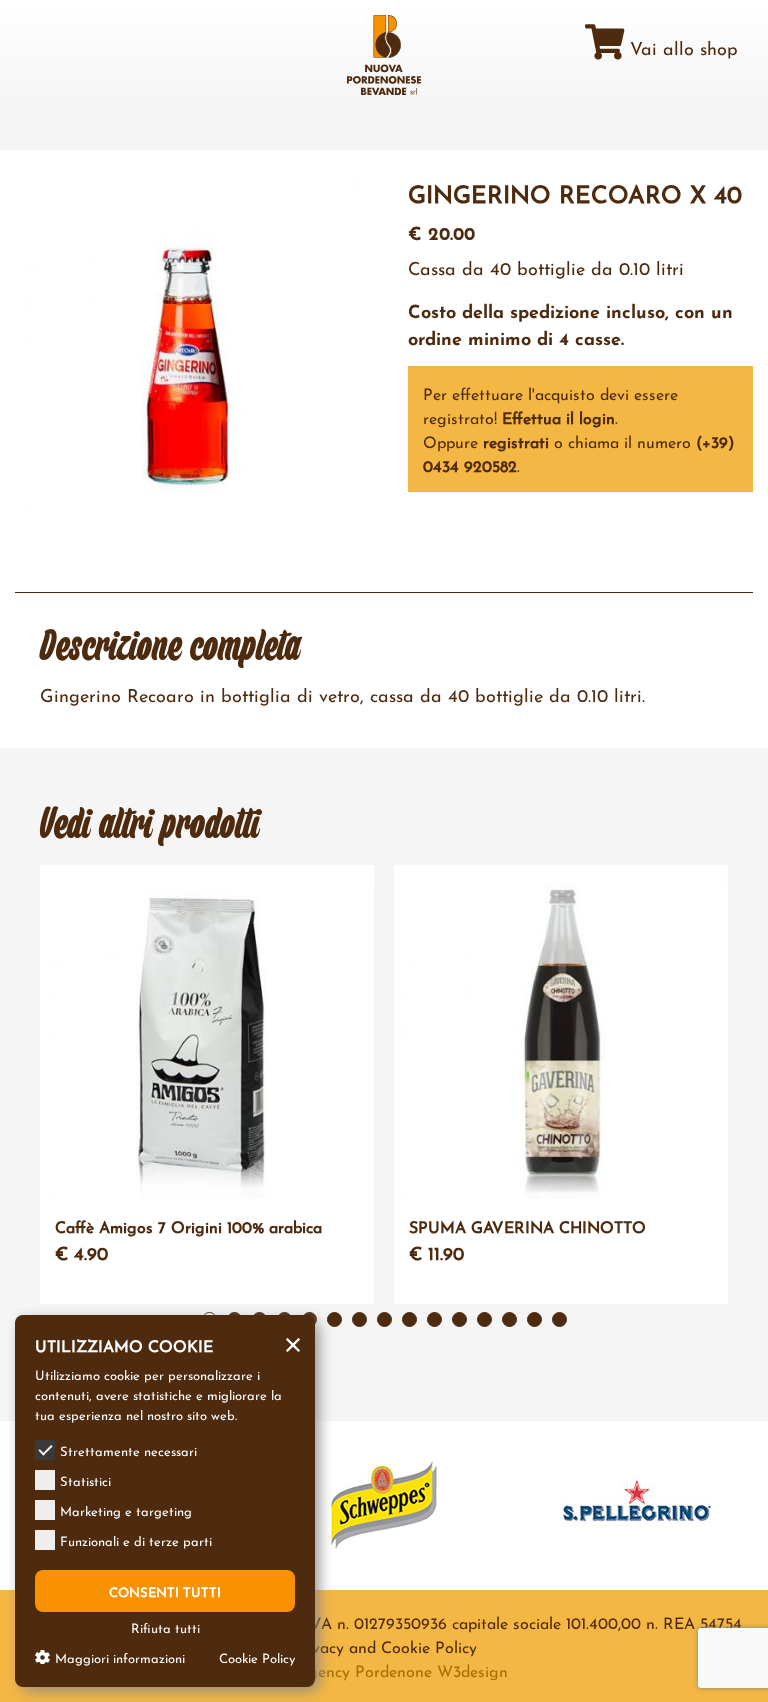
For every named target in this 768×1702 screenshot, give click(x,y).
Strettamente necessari (128, 1450)
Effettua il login (558, 416)
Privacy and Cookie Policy (384, 1645)
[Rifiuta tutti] (293, 1341)
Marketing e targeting (126, 1510)
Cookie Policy (257, 1657)
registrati (516, 440)
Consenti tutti (165, 1591)
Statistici (85, 1480)
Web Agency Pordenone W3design (384, 1669)
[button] (334, 1319)
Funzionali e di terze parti (136, 1540)
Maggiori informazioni (120, 1657)
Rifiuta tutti (165, 1627)
